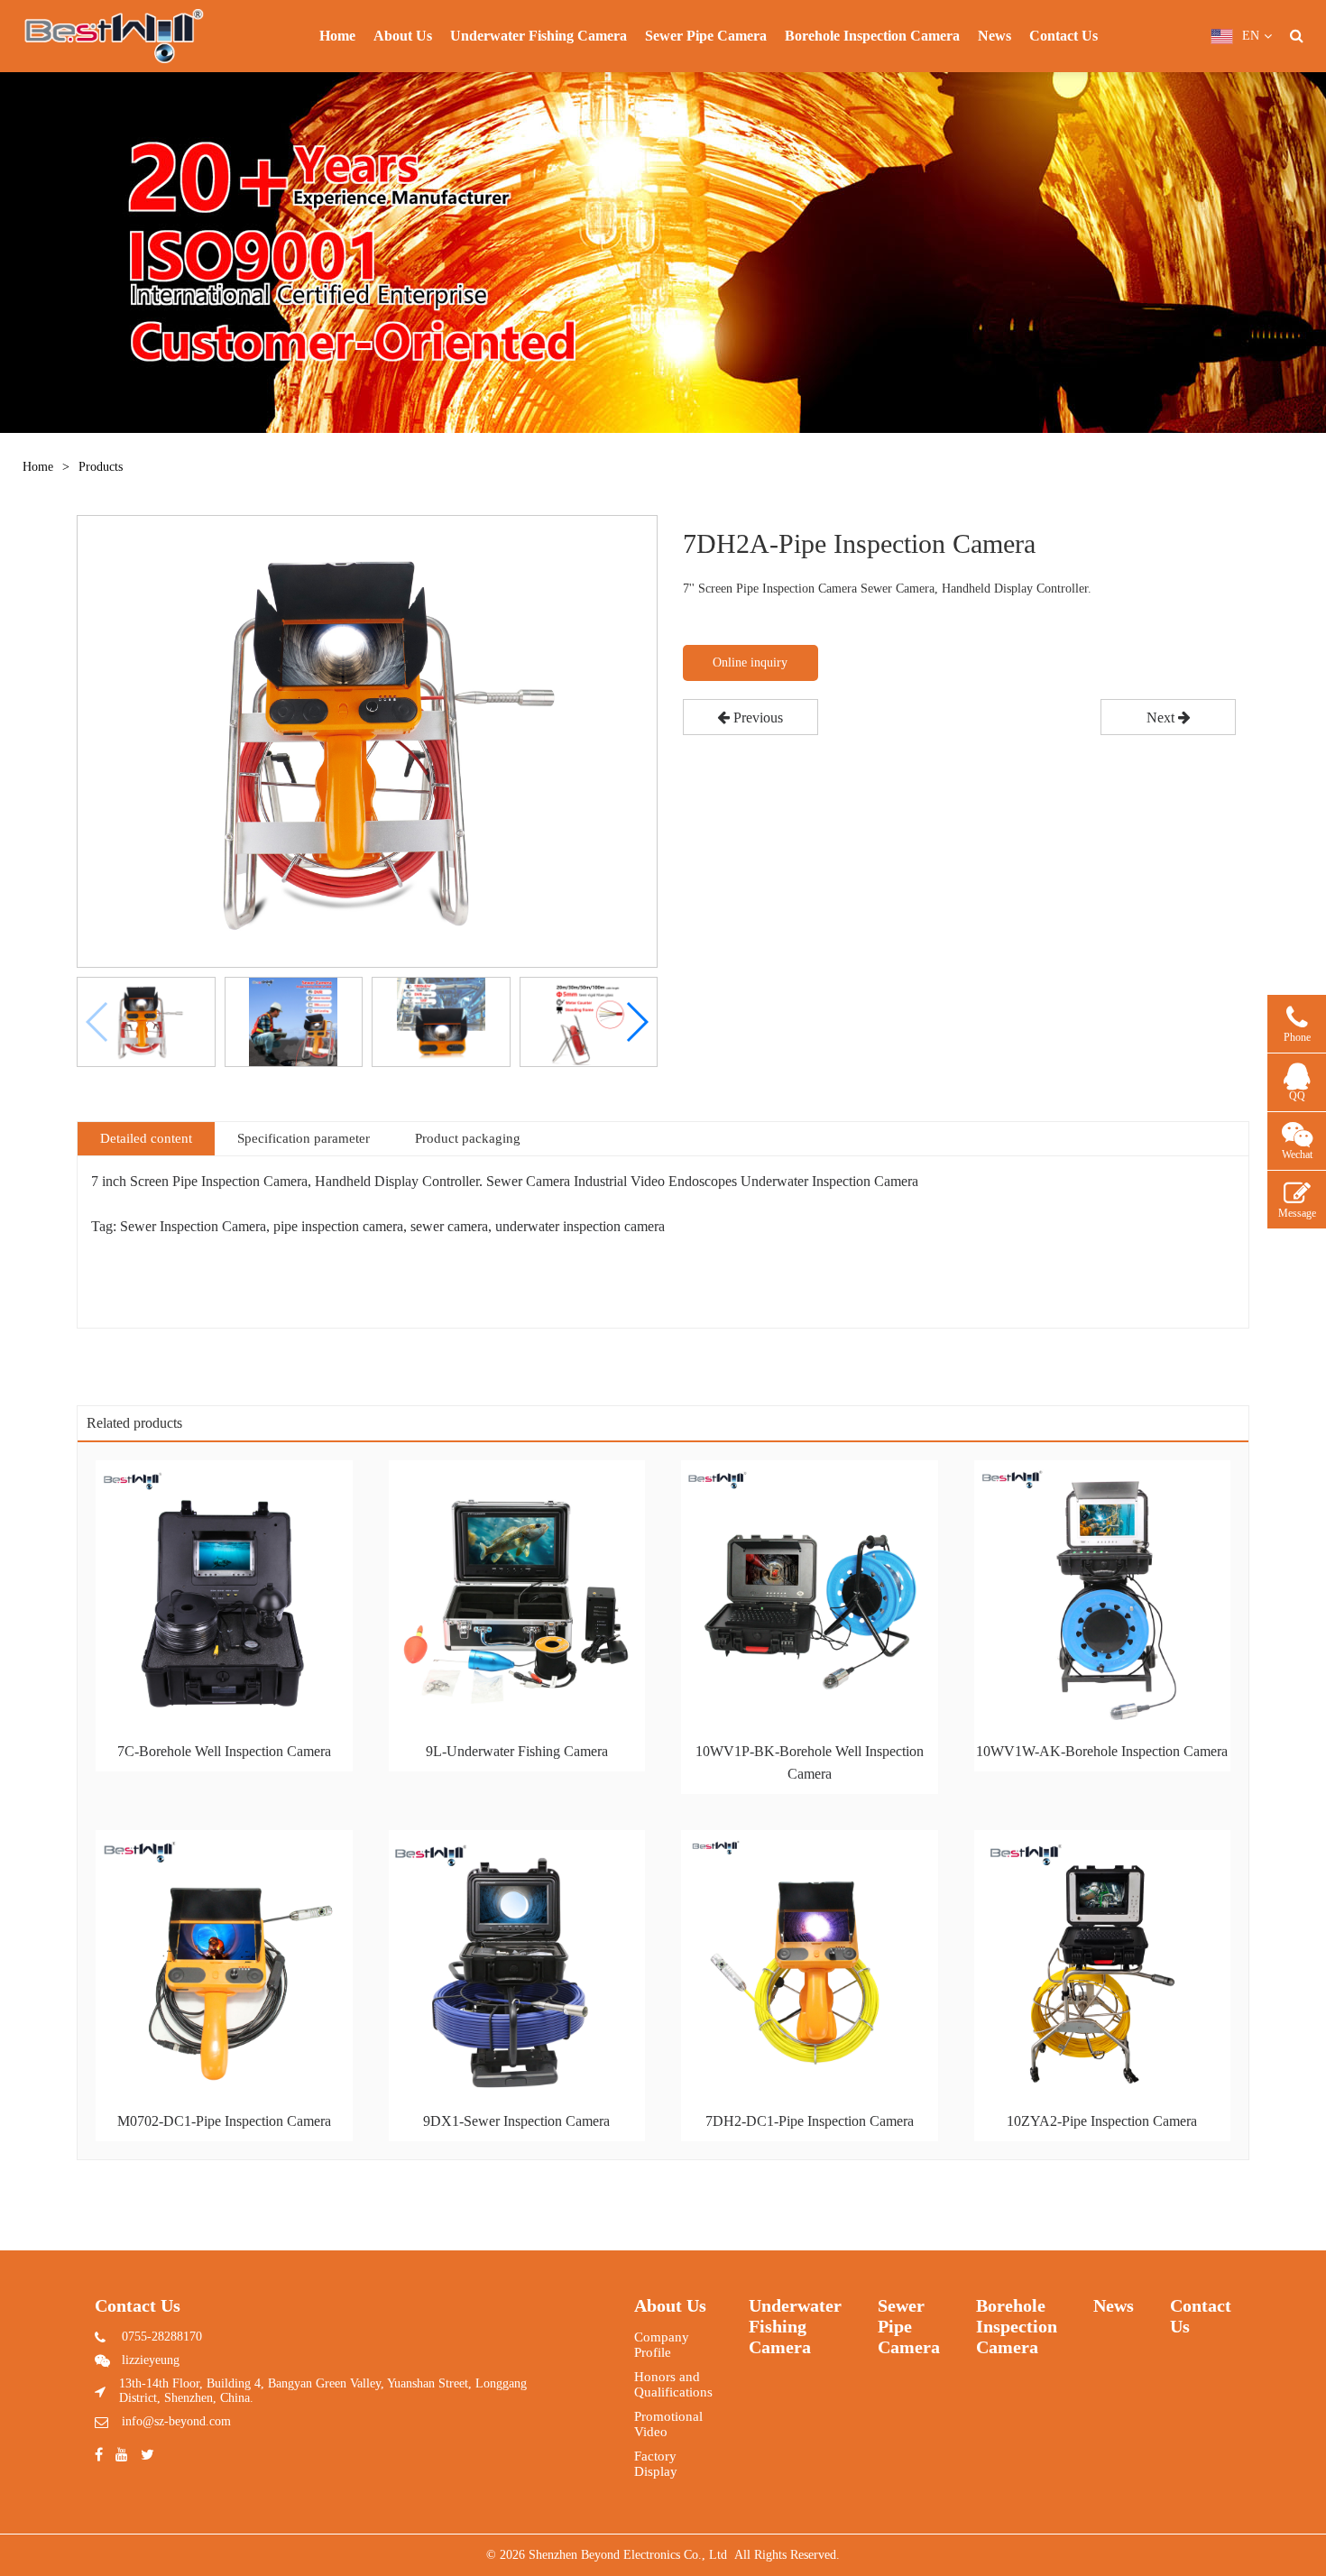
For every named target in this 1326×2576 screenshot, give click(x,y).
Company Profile (662, 2345)
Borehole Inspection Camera (872, 36)
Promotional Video (668, 2424)
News (994, 36)
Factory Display (656, 2464)
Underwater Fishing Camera (539, 36)
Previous (756, 718)
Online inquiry (750, 662)
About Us (403, 36)
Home (337, 36)
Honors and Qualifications (673, 2384)
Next (1162, 718)
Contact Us (1064, 36)
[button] (636, 1022)
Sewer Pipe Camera (706, 36)
